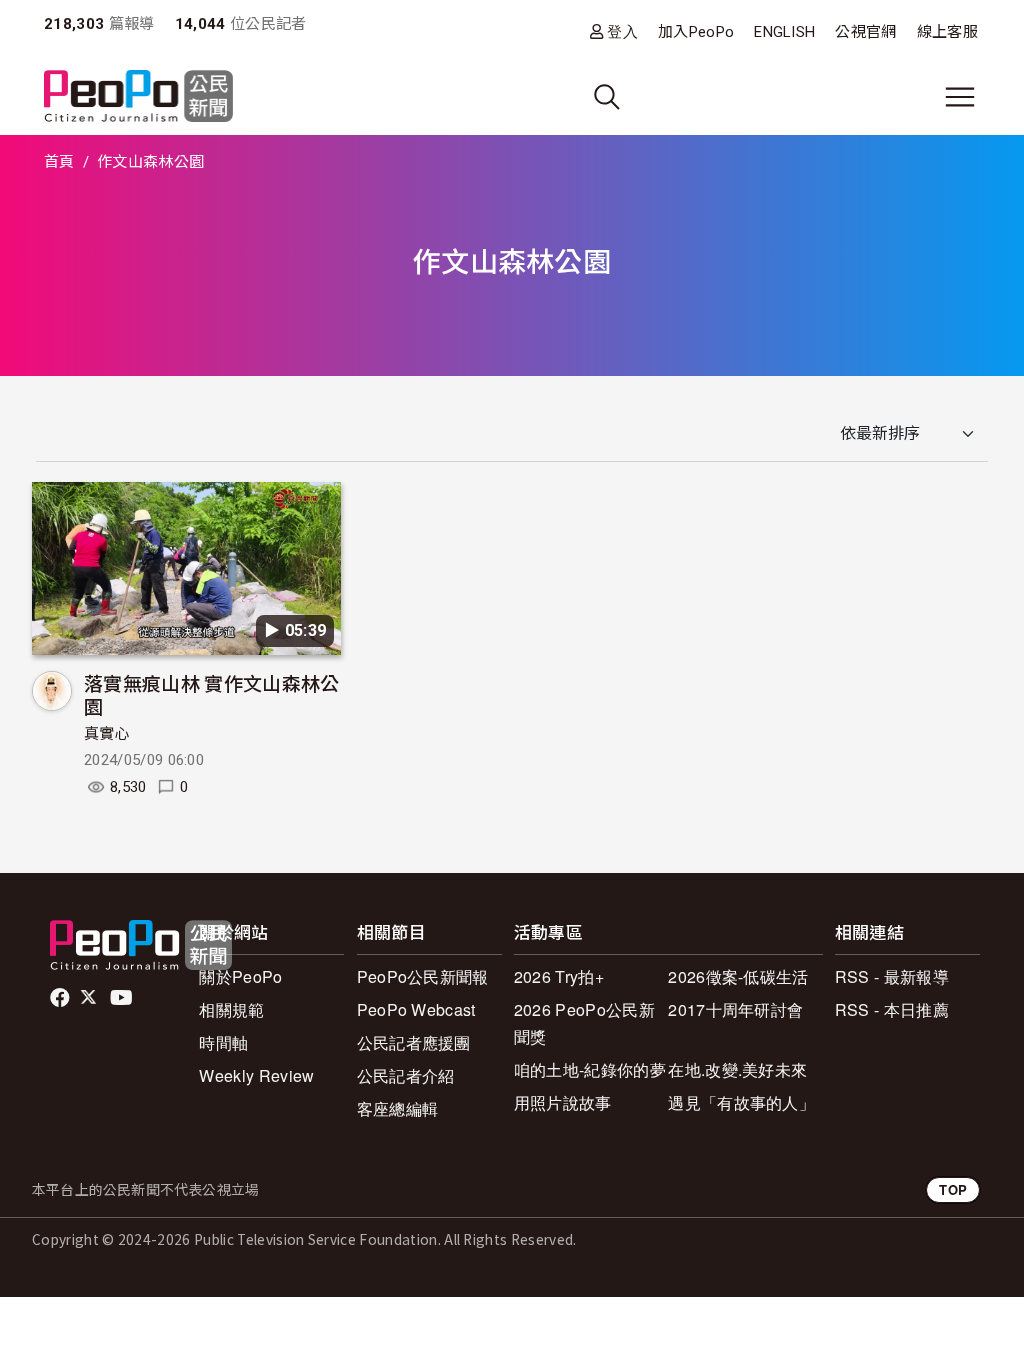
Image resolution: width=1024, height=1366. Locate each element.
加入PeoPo (696, 32)
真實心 (107, 734)
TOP (953, 1189)
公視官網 (865, 32)
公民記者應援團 (414, 1042)
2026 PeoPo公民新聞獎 (584, 1023)
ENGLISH (784, 32)
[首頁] (138, 97)
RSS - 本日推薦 (892, 1009)
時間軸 (223, 1042)
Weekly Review (256, 1075)
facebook (61, 998)
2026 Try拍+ (559, 976)
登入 (622, 31)
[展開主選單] (960, 97)
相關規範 (231, 1009)
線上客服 (947, 32)
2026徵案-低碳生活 (738, 976)
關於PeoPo (240, 976)
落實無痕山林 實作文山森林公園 (211, 694)
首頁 (59, 162)
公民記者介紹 (406, 1075)
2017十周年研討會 (735, 1009)
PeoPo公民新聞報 (423, 976)
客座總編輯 (398, 1108)
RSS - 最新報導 (892, 976)
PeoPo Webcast (416, 1009)
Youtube (123, 998)
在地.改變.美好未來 (737, 1069)
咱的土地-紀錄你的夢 (590, 1069)
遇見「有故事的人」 (741, 1102)
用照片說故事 (563, 1102)
